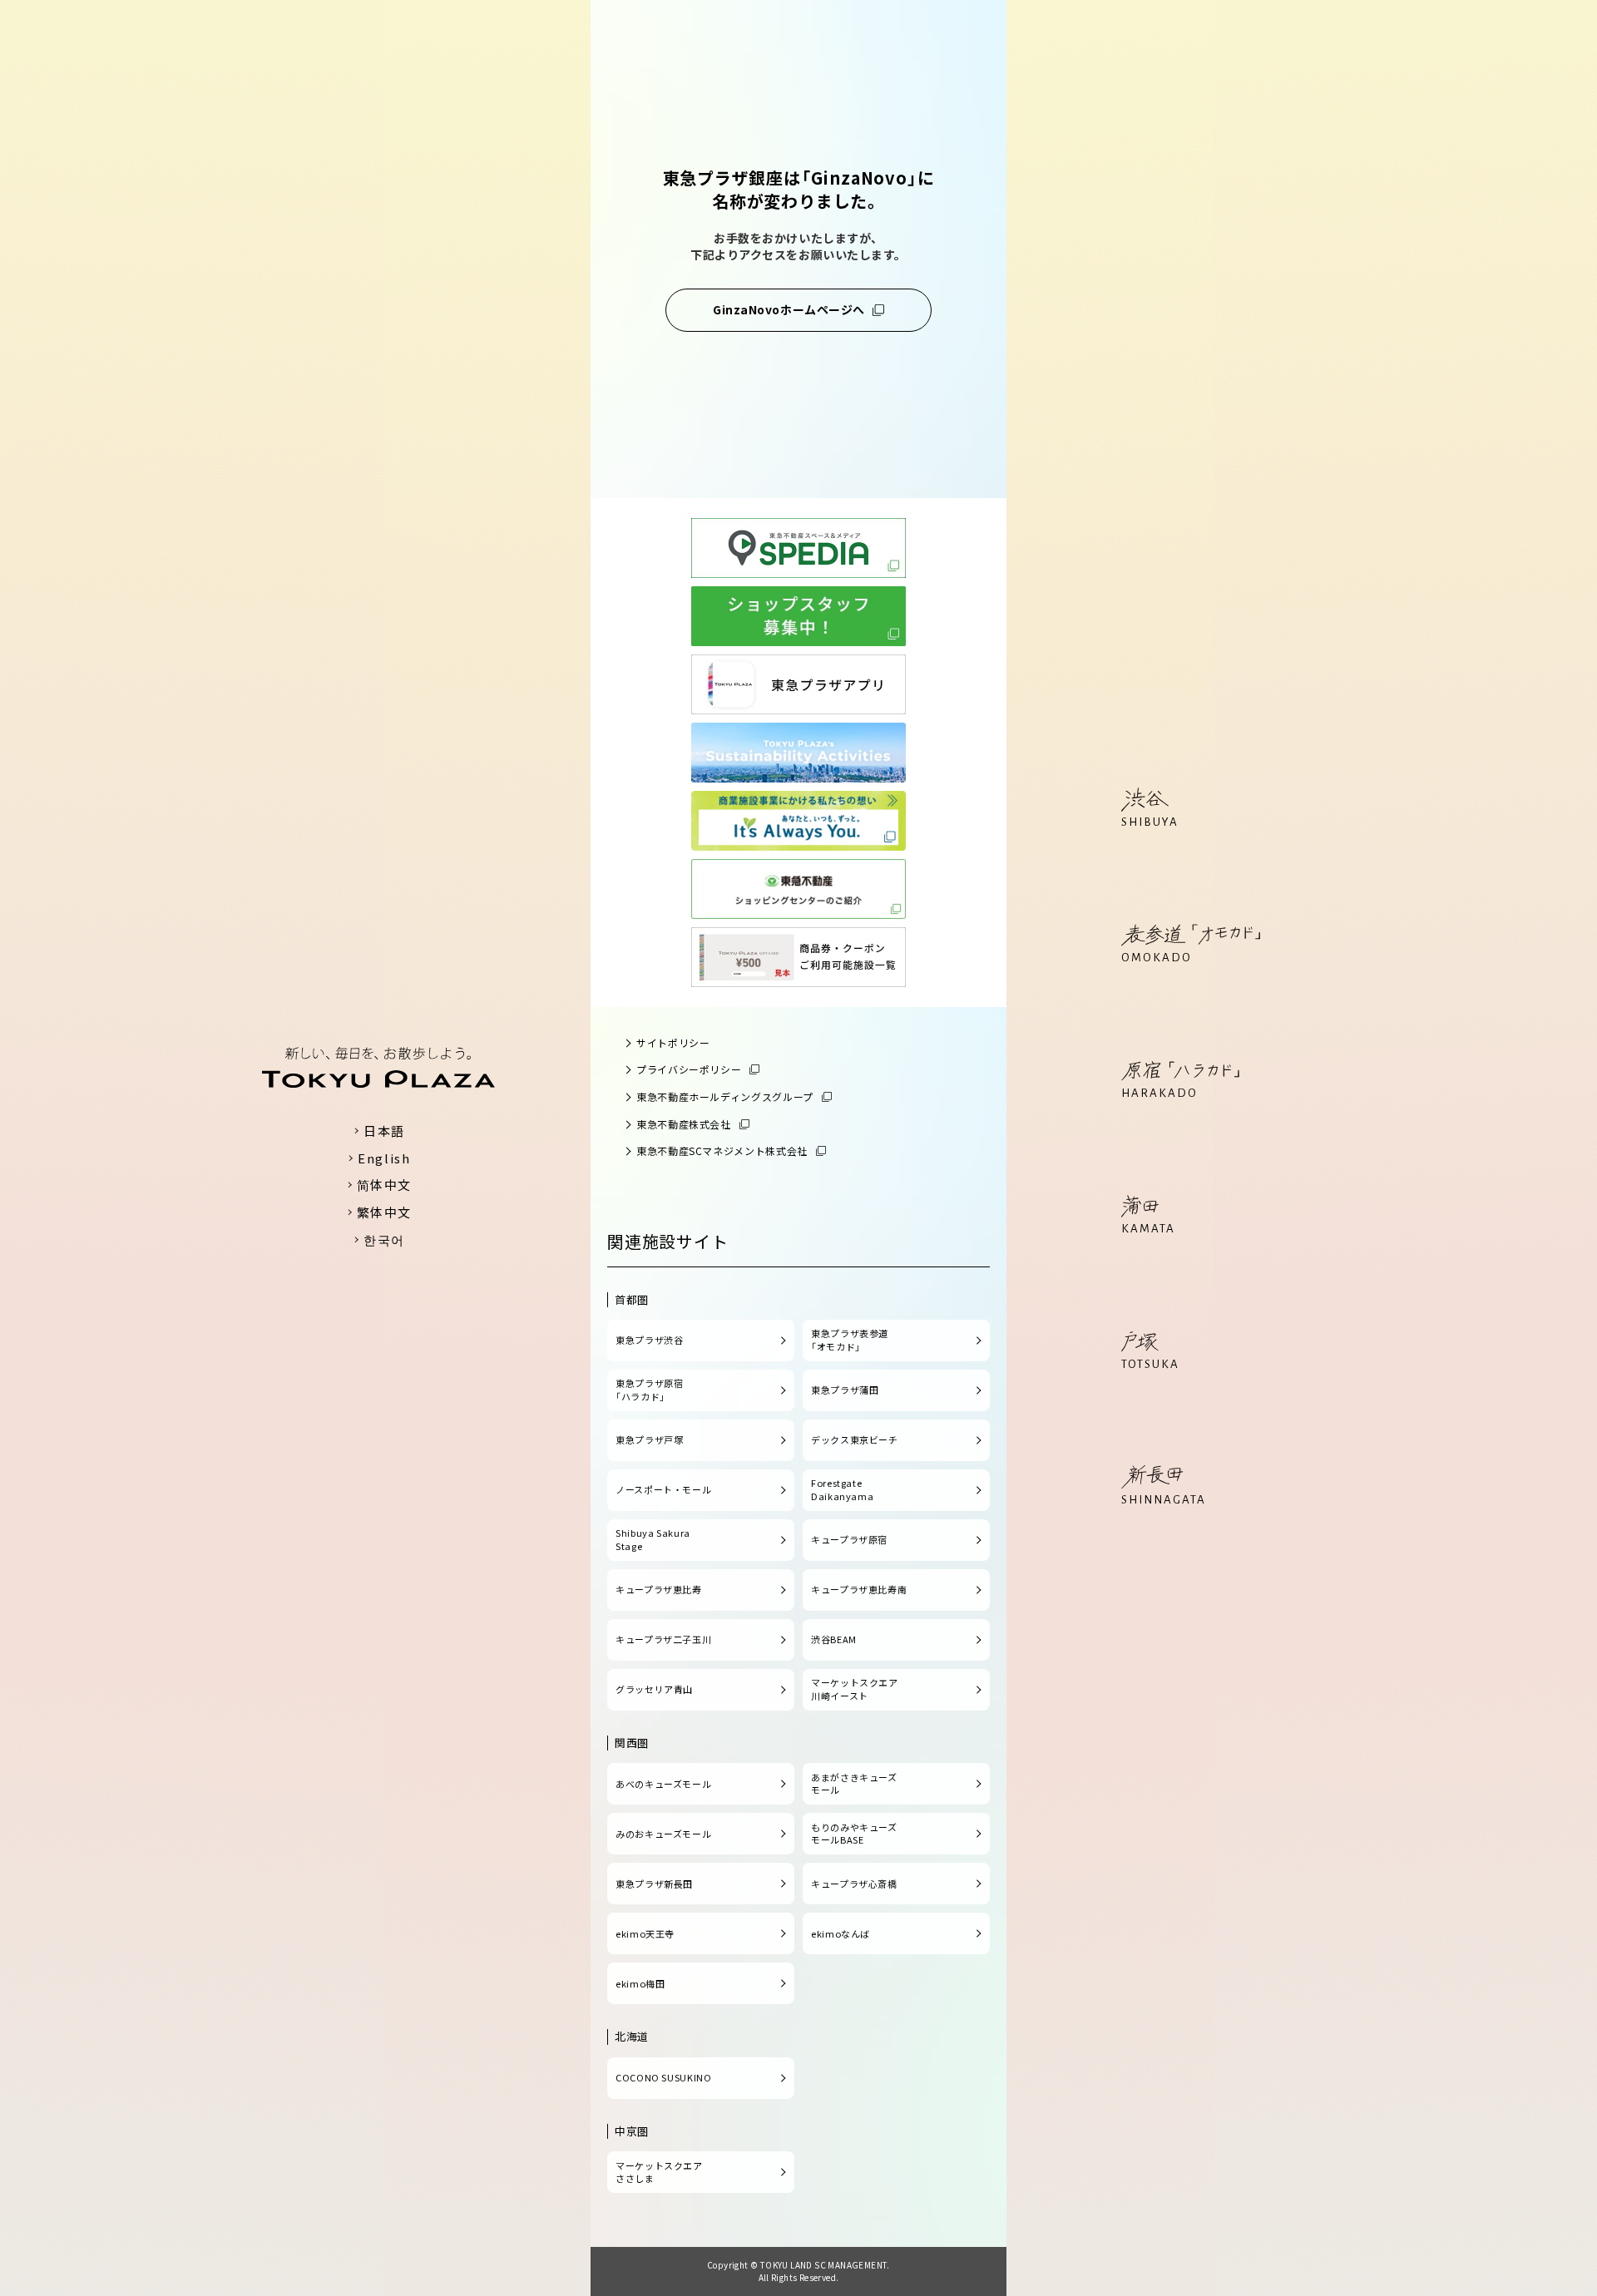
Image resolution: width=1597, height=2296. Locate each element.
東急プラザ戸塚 (649, 1439)
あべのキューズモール (663, 1784)
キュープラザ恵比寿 (659, 1589)
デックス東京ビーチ (855, 1439)
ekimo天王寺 (645, 1933)
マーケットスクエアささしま (659, 2172)
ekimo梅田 (640, 1983)
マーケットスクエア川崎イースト (855, 1689)
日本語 (384, 1131)
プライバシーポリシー (689, 1069)
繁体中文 (384, 1212)
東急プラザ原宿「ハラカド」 (649, 1390)
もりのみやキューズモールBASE (854, 1834)
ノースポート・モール (663, 1489)
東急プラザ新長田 (654, 1884)
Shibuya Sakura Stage (653, 1539)
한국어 (384, 1239)
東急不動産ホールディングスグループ (725, 1096)
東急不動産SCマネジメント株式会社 (722, 1150)
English (384, 1158)
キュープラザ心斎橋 (854, 1884)
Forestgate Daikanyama (842, 1489)
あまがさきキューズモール (854, 1784)
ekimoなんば (841, 1933)
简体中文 (384, 1185)
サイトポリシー (673, 1042)
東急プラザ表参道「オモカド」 (850, 1340)
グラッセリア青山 (654, 1689)
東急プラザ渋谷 (649, 1340)
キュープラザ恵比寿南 (859, 1589)
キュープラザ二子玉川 (663, 1639)
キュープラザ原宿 (849, 1539)
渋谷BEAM (834, 1639)
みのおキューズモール (663, 1834)
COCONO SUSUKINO (664, 2077)
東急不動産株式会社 (684, 1124)
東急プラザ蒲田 (845, 1390)
